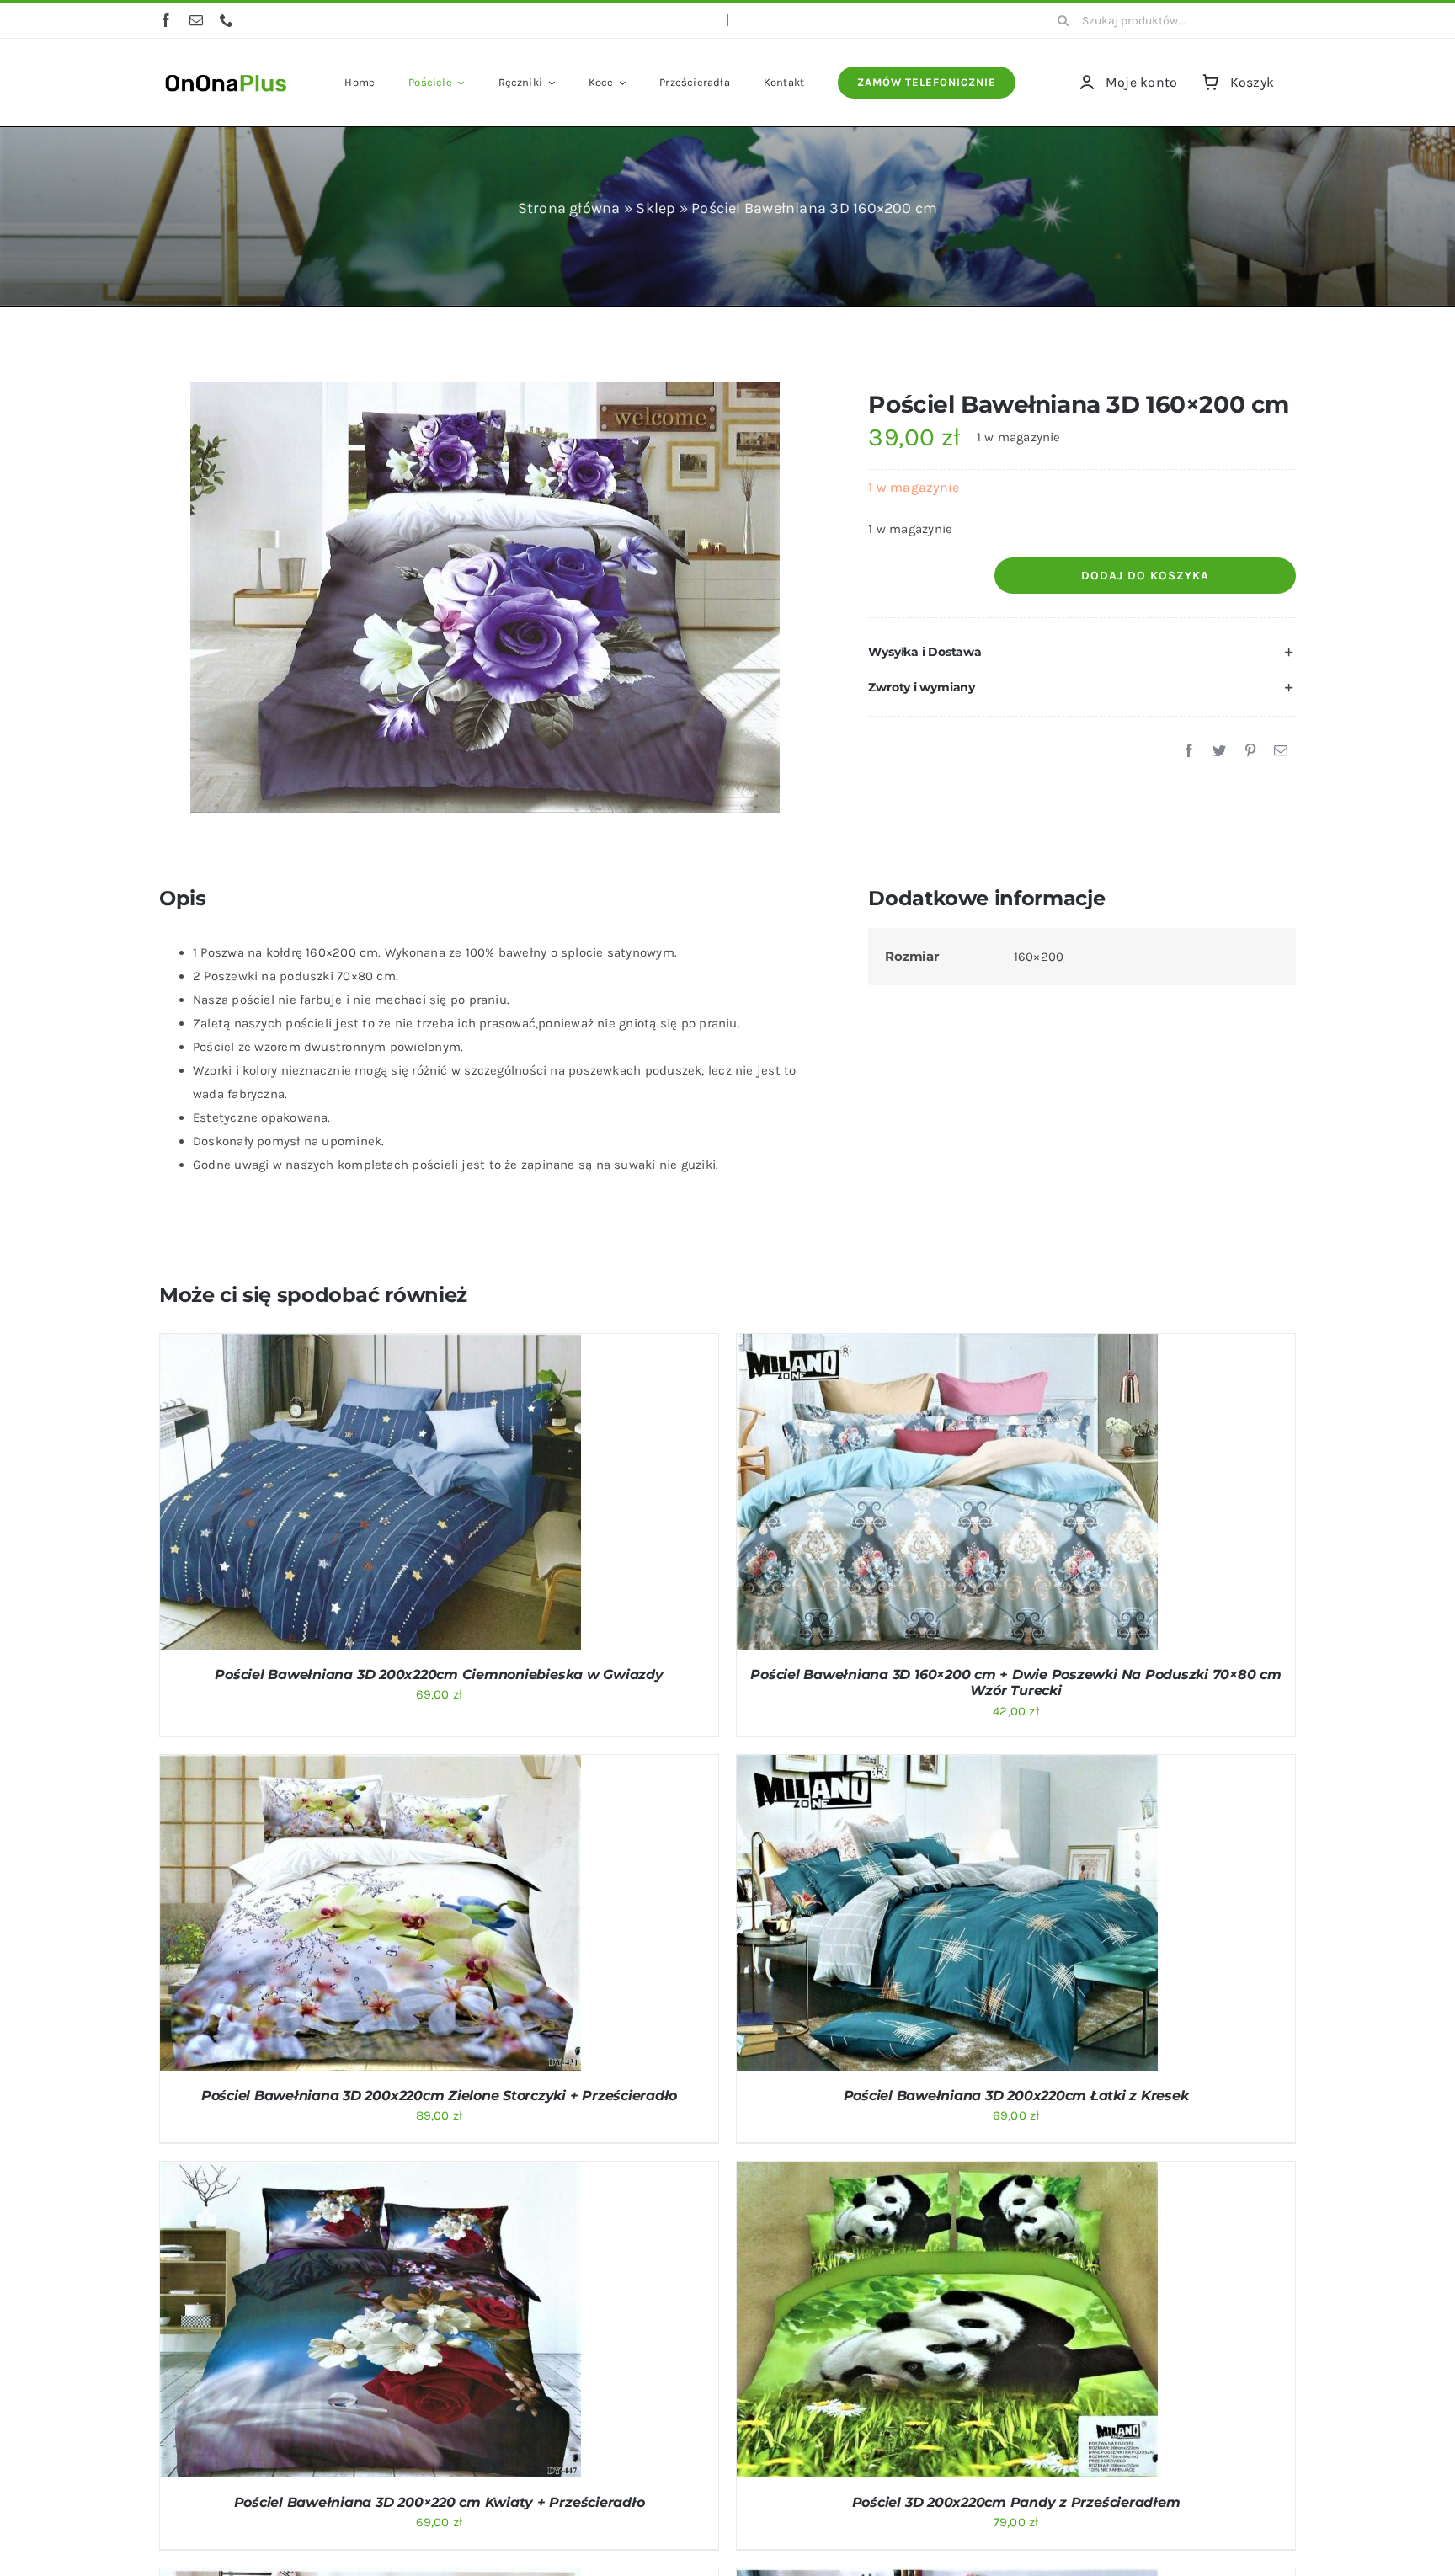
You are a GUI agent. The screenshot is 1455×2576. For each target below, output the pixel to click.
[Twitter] (1219, 751)
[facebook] (166, 20)
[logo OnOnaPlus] (227, 72)
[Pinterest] (1250, 751)
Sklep (656, 208)
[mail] (196, 20)
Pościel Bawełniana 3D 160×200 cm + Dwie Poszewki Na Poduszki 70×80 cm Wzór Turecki (1015, 1683)
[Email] (1281, 751)
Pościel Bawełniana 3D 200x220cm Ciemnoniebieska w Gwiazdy (439, 1675)
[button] (1082, 653)
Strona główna (569, 208)
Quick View (436, 1495)
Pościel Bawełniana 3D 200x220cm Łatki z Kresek (1016, 2096)
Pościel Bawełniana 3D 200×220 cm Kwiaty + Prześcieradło (440, 2502)
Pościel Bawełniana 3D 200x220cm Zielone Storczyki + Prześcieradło (439, 2096)
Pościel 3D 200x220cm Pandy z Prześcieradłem (1016, 2502)
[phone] (227, 20)
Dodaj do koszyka (1145, 576)
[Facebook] (1189, 751)
